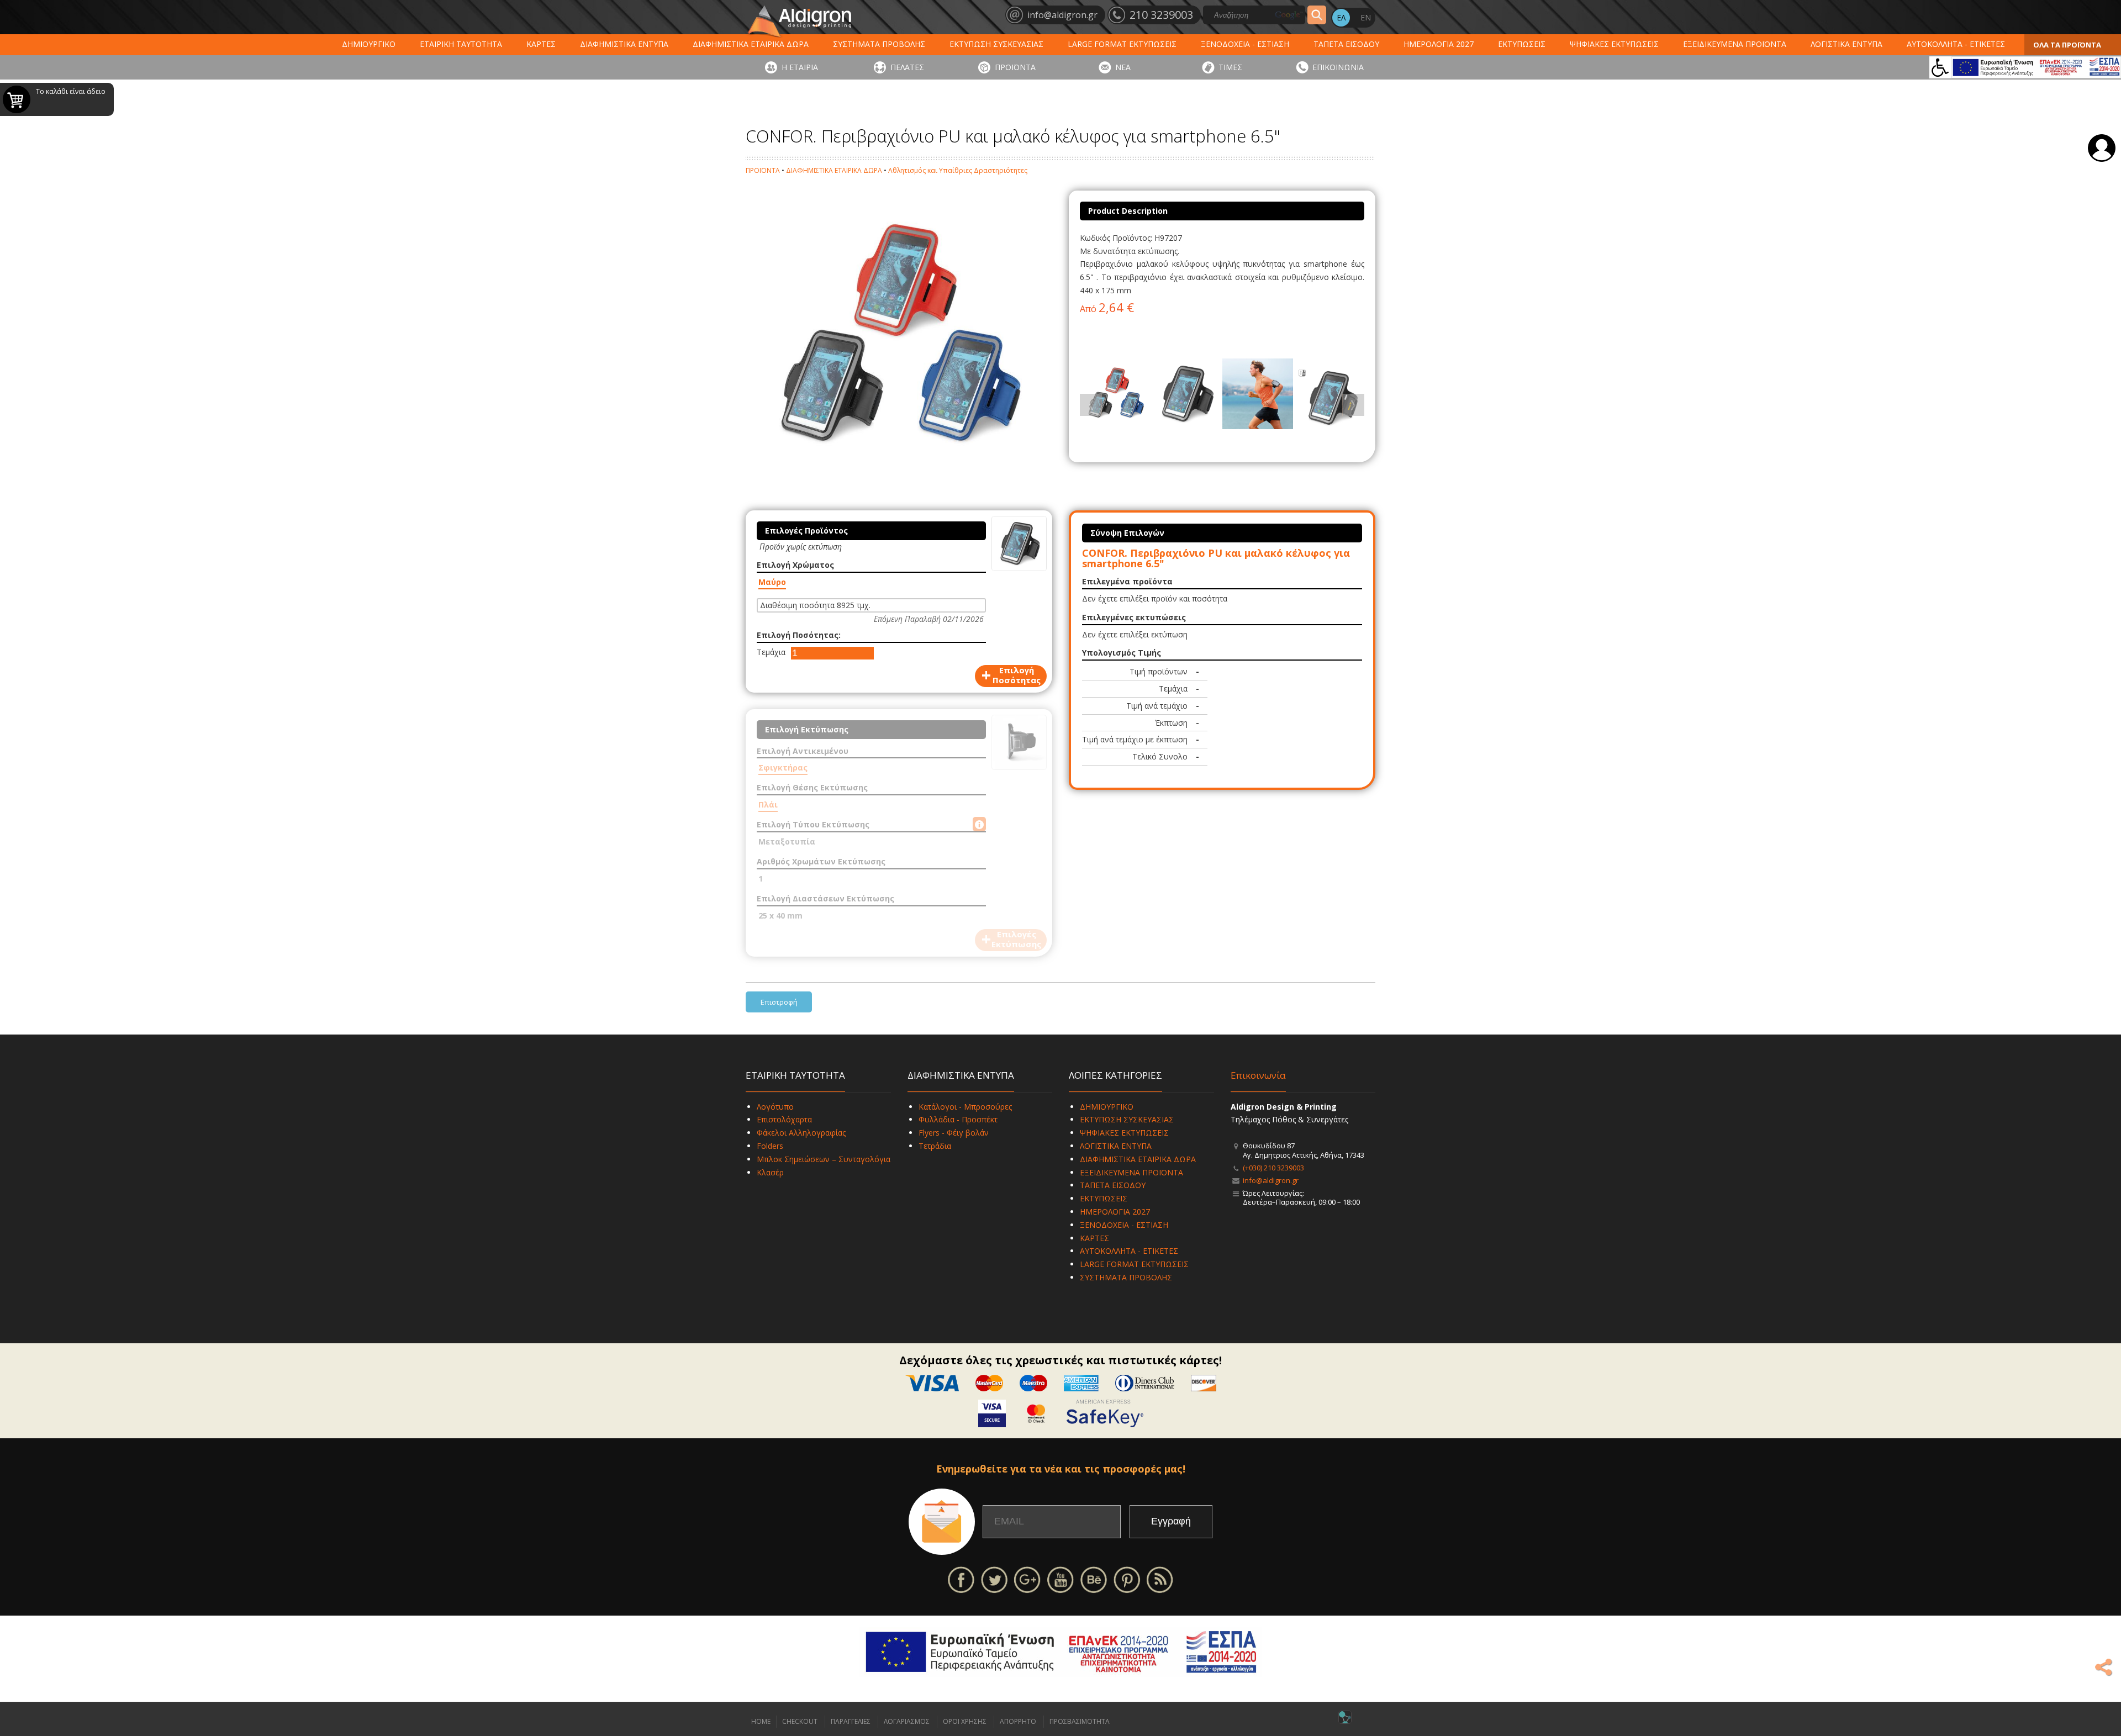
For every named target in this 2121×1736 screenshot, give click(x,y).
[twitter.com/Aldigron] (994, 1579)
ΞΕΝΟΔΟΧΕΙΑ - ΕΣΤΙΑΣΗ (1245, 44)
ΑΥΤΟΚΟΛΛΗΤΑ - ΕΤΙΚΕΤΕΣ (1956, 44)
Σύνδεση (2102, 148)
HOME (761, 1721)
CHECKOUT (800, 1721)
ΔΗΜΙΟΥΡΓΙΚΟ (369, 44)
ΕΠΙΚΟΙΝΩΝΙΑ (1338, 67)
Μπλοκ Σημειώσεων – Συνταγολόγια (824, 1159)
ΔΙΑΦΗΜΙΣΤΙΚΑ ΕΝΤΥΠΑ (624, 44)
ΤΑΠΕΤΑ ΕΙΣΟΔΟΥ (1346, 44)
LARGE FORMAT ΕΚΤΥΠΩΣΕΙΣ (1122, 44)
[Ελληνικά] (1341, 18)
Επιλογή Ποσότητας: (799, 635)
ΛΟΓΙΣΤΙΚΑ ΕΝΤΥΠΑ (1846, 44)
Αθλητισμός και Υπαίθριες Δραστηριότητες (958, 170)
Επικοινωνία (1258, 1075)
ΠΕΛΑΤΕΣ (907, 67)
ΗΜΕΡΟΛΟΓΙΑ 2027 (1439, 44)
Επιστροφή (779, 1002)
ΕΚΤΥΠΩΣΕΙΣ (1522, 44)
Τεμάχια (771, 652)
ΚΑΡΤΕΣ (541, 44)
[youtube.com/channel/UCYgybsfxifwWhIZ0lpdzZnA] (1060, 1579)
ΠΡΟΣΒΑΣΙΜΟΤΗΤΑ (1080, 1721)
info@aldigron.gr (1271, 1180)
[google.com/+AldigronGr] (1027, 1579)
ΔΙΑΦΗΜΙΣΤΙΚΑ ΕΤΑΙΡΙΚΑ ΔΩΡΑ (751, 44)
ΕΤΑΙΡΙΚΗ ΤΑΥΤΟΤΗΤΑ (461, 44)
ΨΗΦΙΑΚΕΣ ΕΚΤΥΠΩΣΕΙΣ (1614, 44)
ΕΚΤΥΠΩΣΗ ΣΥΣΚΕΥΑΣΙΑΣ (996, 44)
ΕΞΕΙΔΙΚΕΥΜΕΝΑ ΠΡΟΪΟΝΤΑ (1735, 44)
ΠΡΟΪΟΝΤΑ (1015, 67)
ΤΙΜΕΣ (1230, 67)
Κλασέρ (770, 1172)
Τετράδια (935, 1146)
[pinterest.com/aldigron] (1127, 1579)
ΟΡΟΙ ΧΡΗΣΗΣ (965, 1721)
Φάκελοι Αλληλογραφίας (801, 1133)
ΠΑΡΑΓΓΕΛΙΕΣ (851, 1721)
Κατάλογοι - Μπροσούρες (965, 1107)
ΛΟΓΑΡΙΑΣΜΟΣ (907, 1721)
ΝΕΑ (1123, 67)
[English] (1365, 18)
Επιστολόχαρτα (784, 1119)
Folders (770, 1146)
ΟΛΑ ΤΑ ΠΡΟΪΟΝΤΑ (2067, 45)
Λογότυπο (775, 1107)
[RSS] (1160, 1579)
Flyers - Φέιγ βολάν (954, 1133)
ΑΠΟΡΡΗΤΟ (1018, 1721)
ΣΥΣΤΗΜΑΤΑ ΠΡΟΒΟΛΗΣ (879, 44)
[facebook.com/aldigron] (961, 1579)
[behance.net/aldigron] (1094, 1579)
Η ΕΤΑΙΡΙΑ (800, 67)
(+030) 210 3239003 (1273, 1168)
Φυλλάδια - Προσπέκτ (958, 1119)
